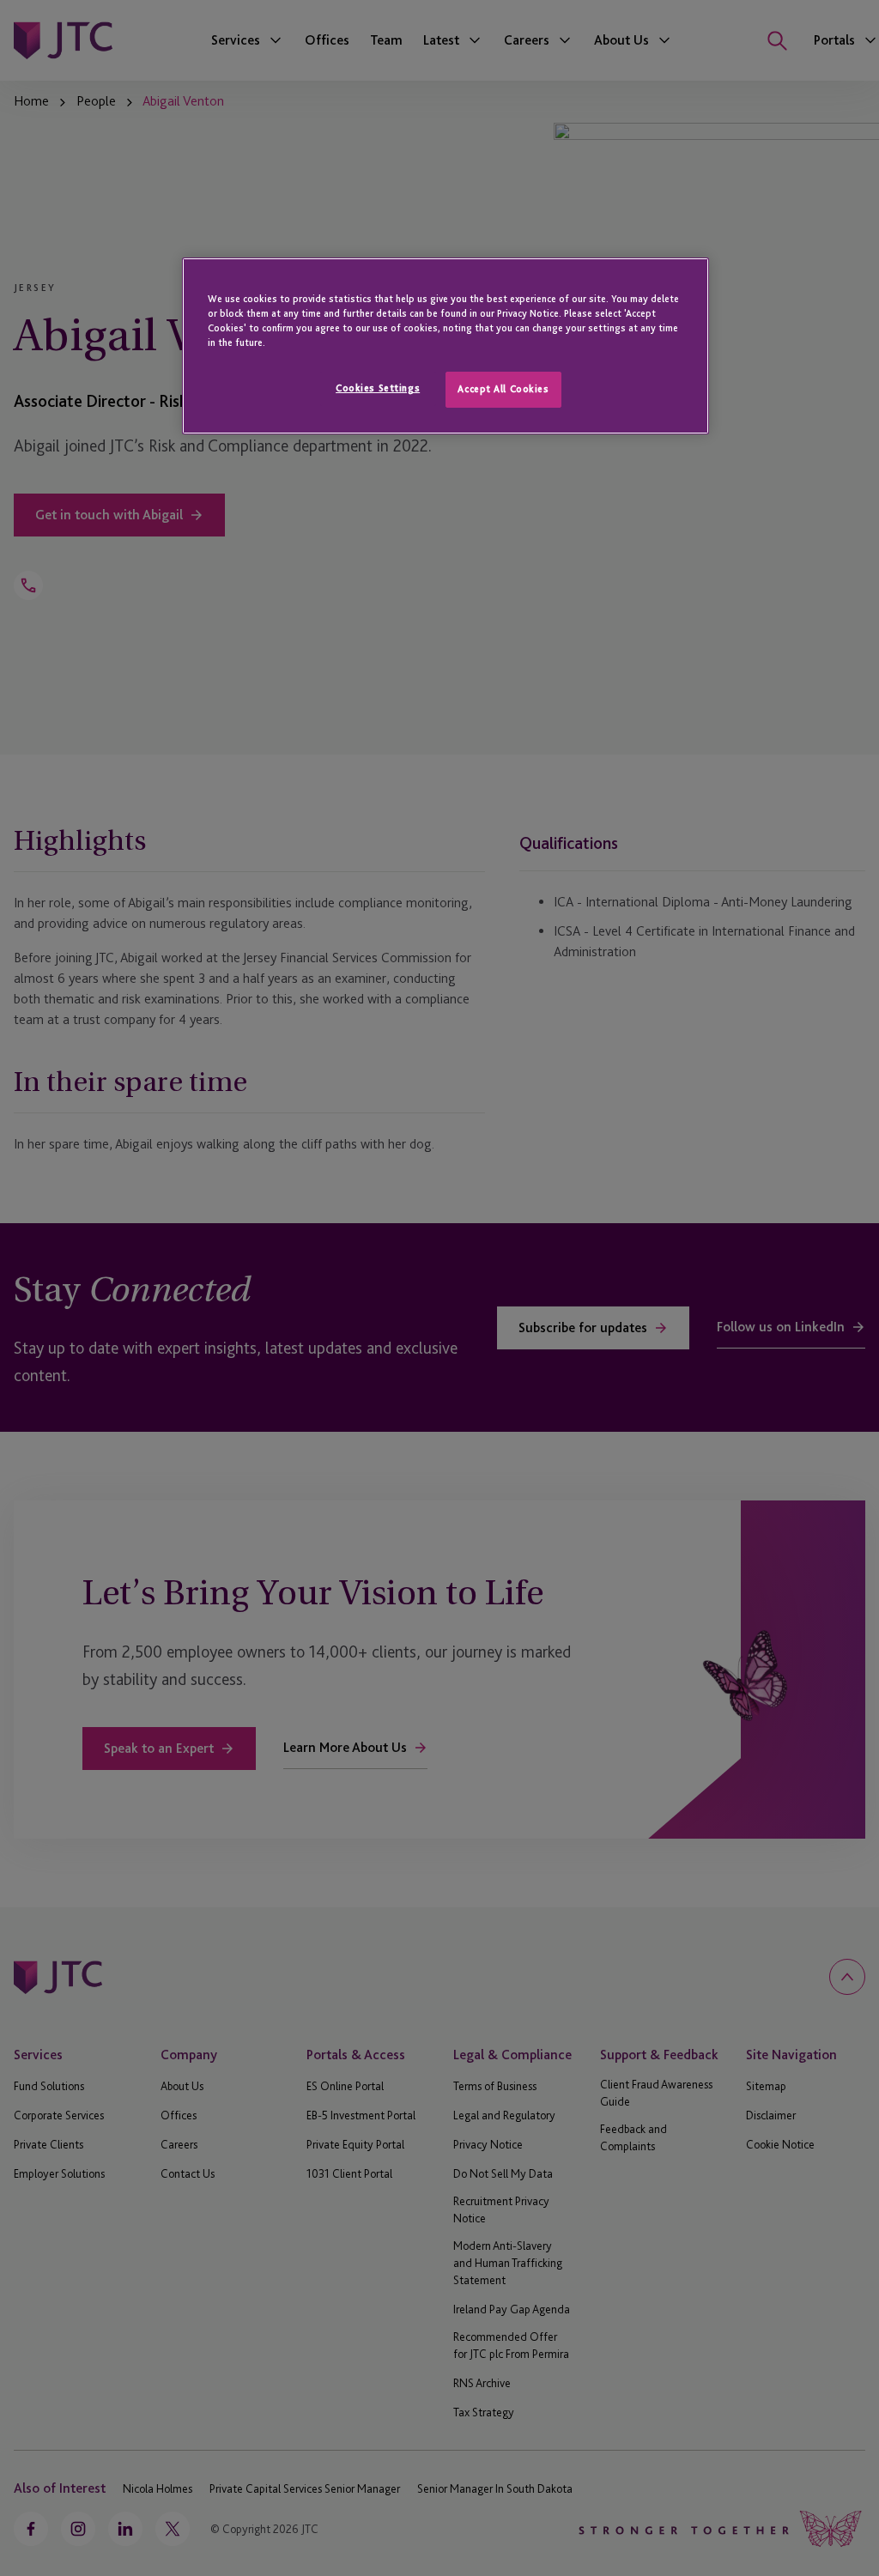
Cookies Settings (378, 388)
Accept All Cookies (503, 389)
